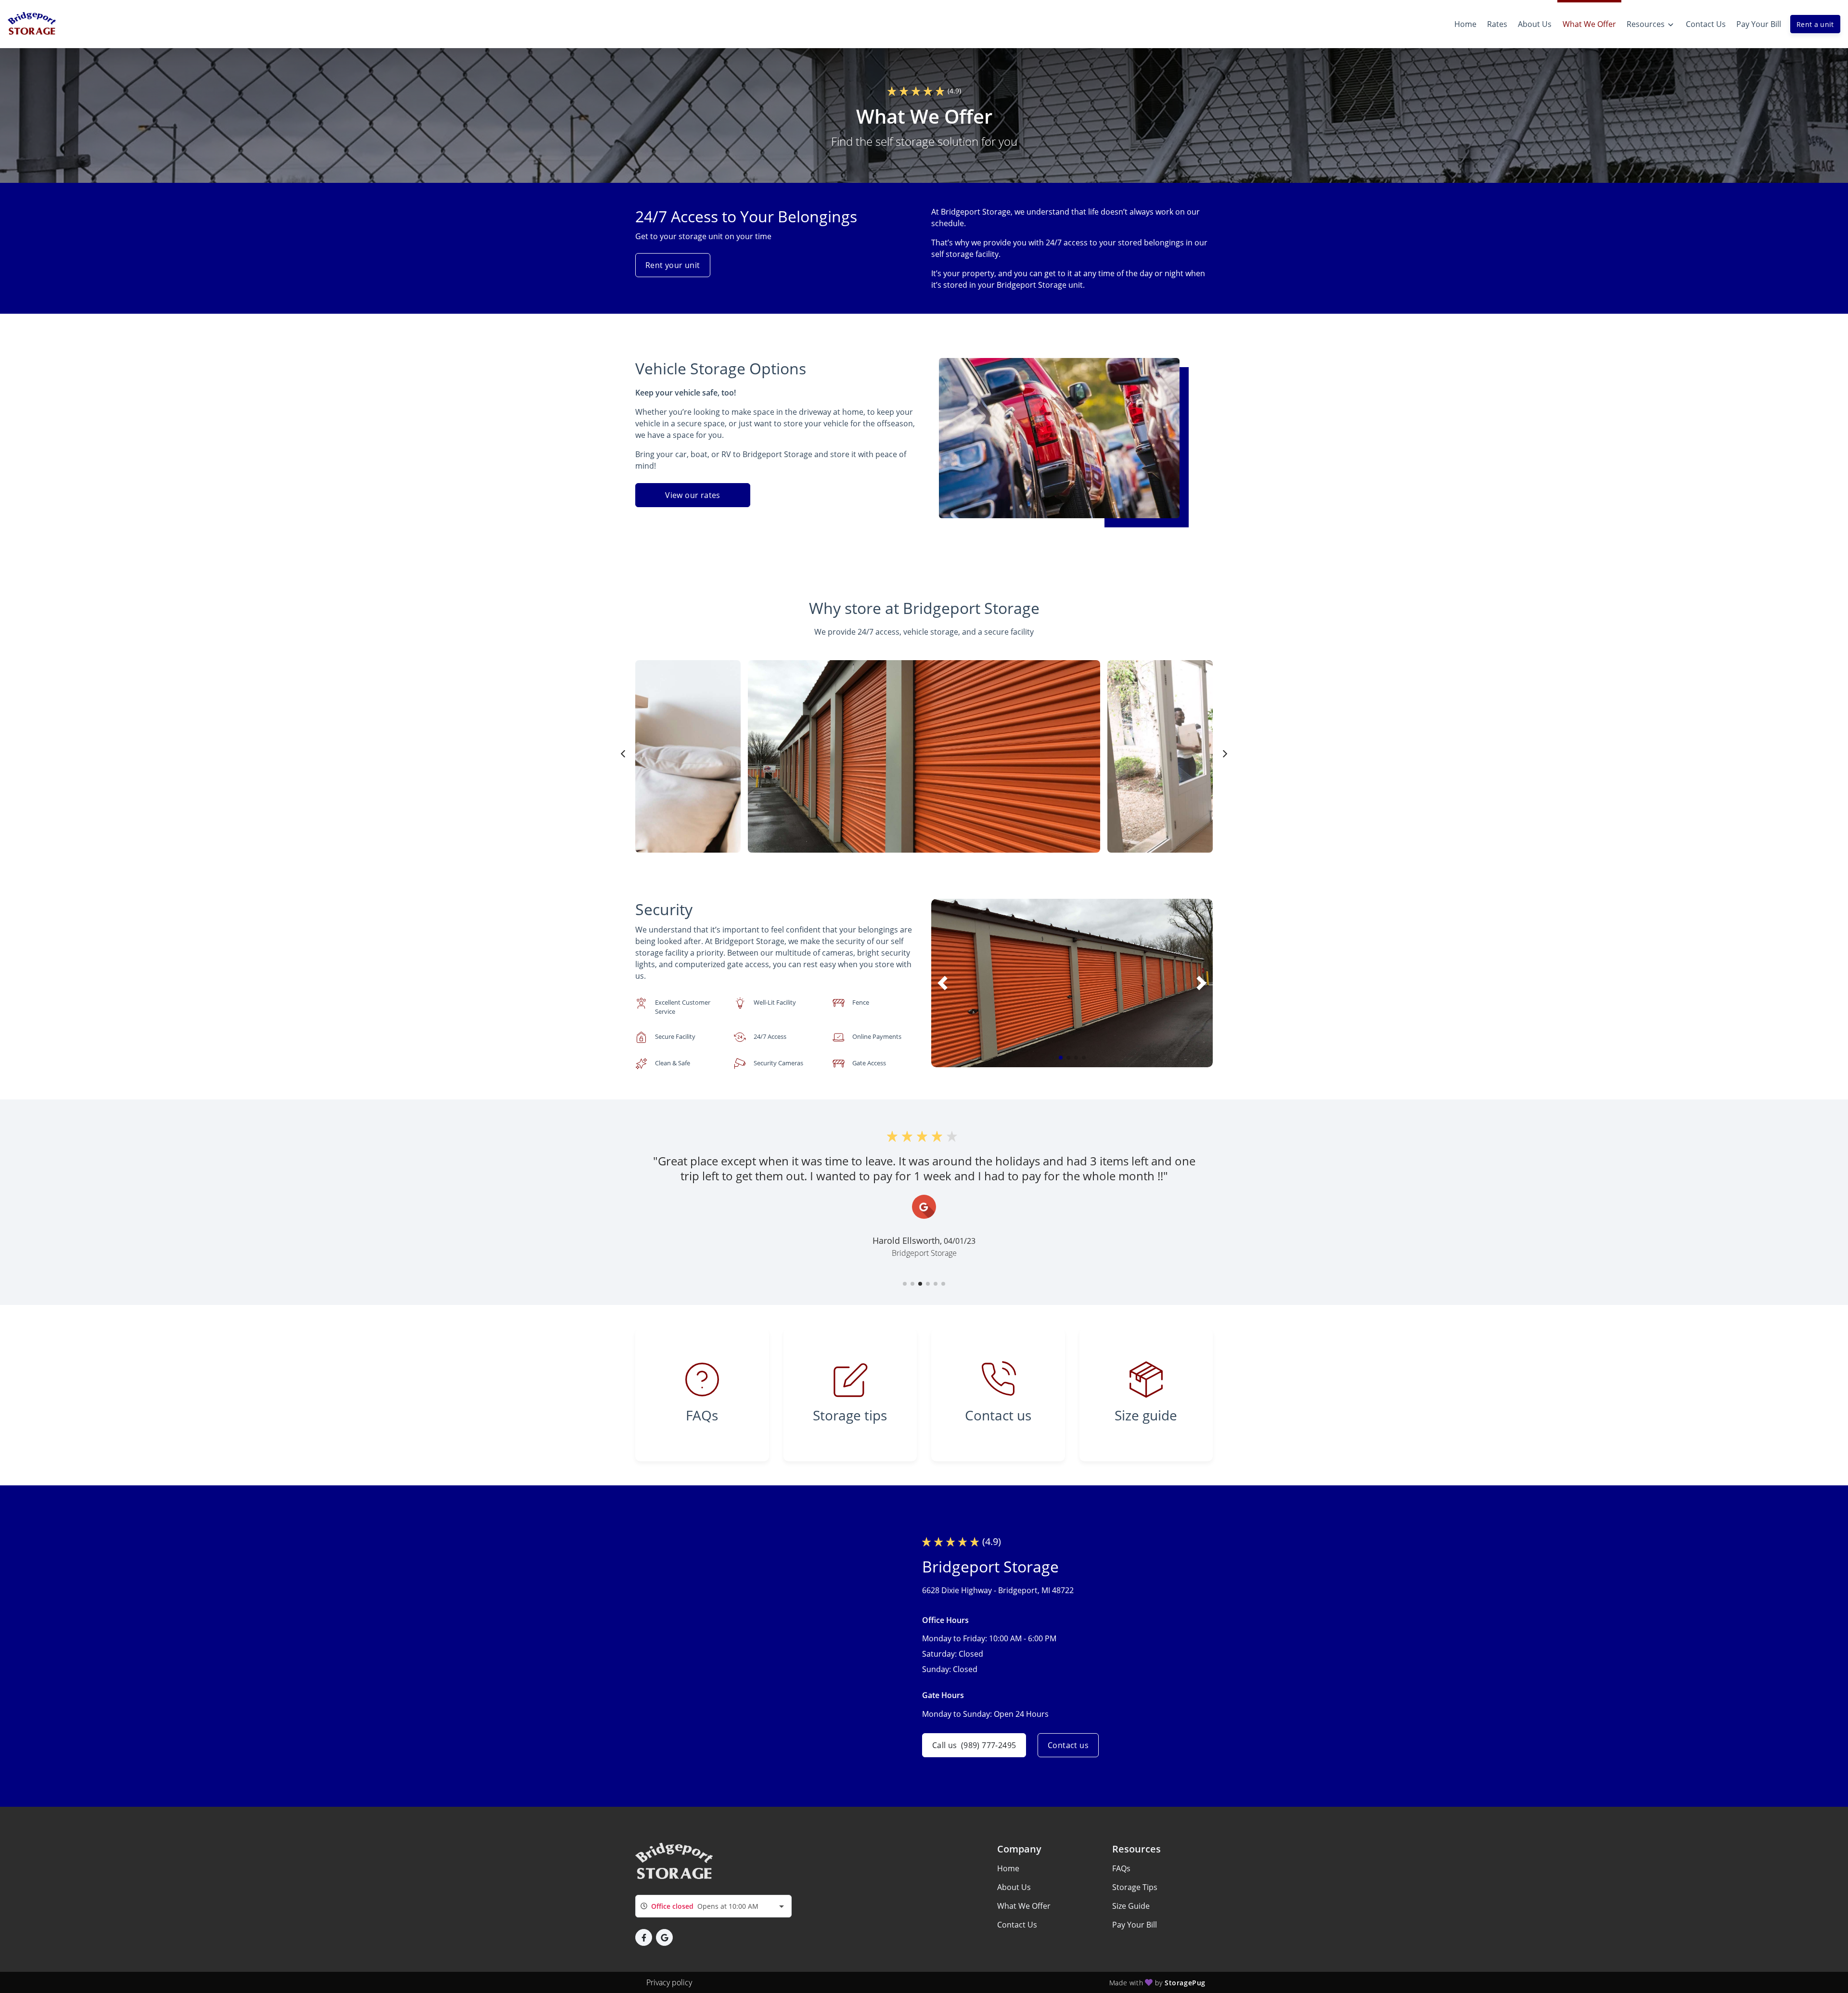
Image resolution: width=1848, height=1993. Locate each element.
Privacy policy (669, 1982)
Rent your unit (673, 265)
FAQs (1121, 1868)
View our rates (693, 495)
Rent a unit (1815, 24)
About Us (1014, 1887)
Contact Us (1017, 1925)
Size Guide (1131, 1906)
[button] (1061, 1058)
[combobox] (713, 1906)
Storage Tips (1135, 1887)
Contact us (1068, 1745)
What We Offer (1024, 1906)
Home (1008, 1868)
